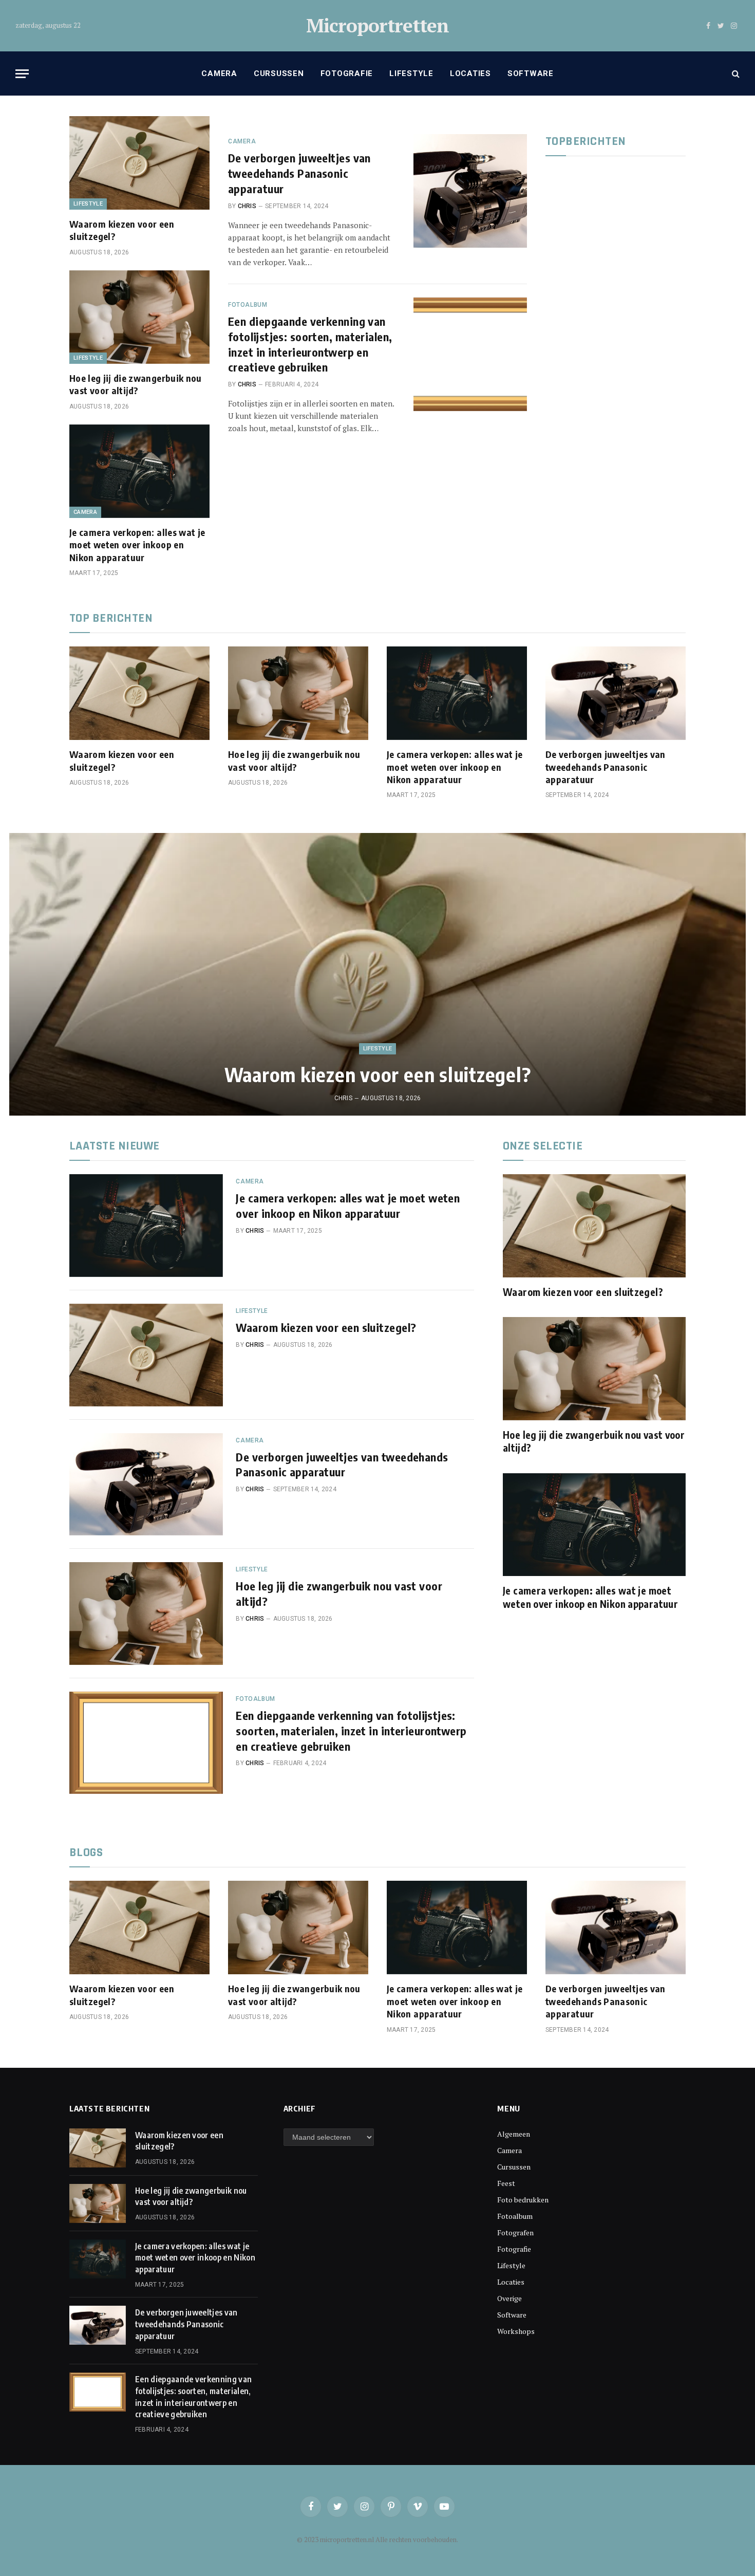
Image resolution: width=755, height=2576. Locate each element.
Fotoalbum (248, 305)
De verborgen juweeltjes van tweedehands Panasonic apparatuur (299, 173)
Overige (509, 2298)
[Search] (735, 74)
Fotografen (515, 2232)
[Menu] (22, 74)
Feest (506, 2183)
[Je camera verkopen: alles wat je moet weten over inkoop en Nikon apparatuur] (139, 471)
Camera (219, 73)
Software (531, 73)
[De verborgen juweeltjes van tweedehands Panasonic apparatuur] (470, 191)
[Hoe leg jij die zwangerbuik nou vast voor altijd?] (139, 317)
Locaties (470, 73)
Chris (247, 206)
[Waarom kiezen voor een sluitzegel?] (139, 163)
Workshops (516, 2331)
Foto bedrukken (523, 2200)
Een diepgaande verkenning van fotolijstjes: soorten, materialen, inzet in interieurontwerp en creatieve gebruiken (310, 344)
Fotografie (347, 73)
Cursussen (279, 73)
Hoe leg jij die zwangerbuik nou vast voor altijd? (136, 384)
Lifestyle (411, 73)
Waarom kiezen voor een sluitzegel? (122, 230)
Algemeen (514, 2134)
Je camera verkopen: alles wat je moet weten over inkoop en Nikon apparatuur (137, 545)
